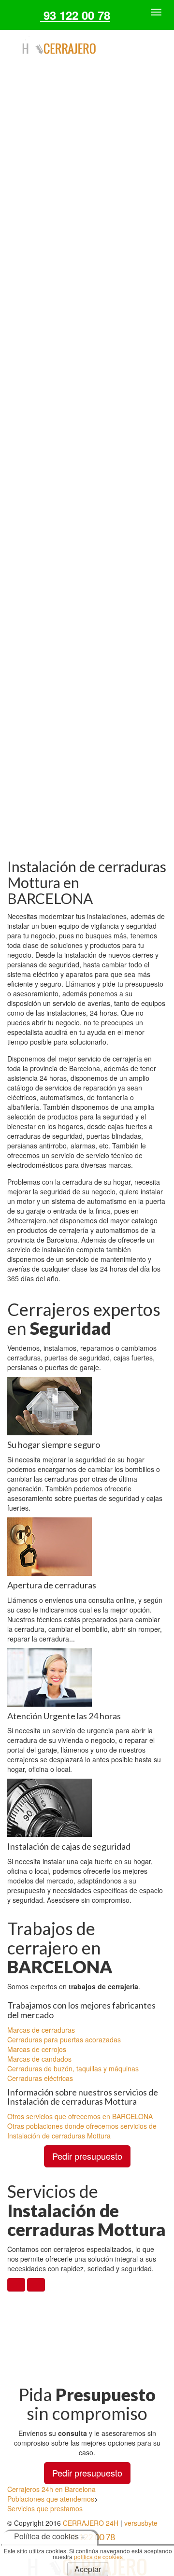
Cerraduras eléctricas (40, 2078)
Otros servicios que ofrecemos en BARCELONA (80, 2116)
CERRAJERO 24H (91, 2523)
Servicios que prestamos (45, 2508)
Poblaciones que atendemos (51, 2499)
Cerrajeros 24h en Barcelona (51, 2489)
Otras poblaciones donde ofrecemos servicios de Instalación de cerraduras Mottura (82, 2131)
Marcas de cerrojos (37, 2049)
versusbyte (141, 2523)
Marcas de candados (39, 2059)
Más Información (87, 404)
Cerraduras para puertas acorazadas (64, 2039)
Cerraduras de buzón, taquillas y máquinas (73, 2068)
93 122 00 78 (75, 15)
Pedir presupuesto (87, 2156)
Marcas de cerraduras (41, 2030)
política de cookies (98, 2556)
